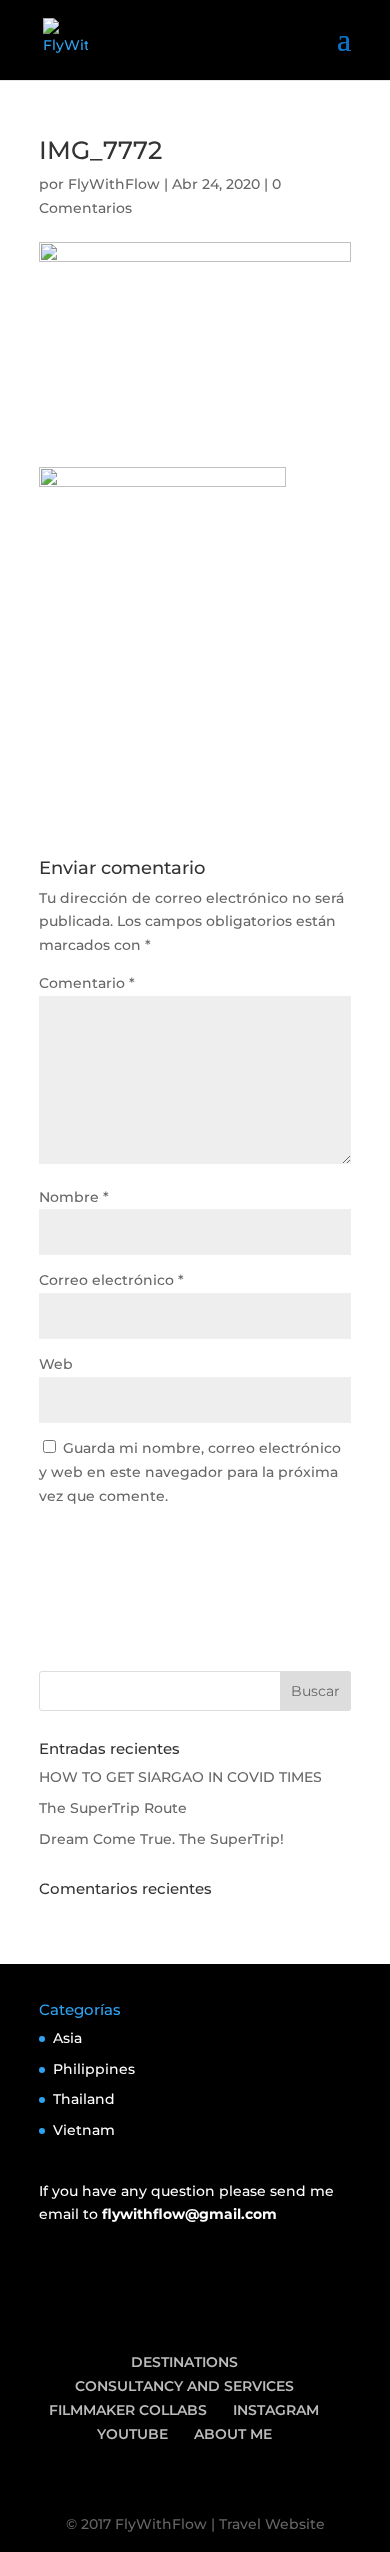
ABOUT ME (233, 2434)
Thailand (84, 2099)
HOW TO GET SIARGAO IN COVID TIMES (180, 1777)
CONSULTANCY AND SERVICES (184, 2386)
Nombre (74, 1197)
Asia (67, 2038)
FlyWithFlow (114, 184)
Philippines (94, 2069)
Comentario (87, 983)
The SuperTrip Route (113, 1808)
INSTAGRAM (276, 2410)
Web (56, 1364)
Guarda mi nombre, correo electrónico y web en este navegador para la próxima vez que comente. (190, 1472)
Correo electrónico (111, 1280)
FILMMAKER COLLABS (128, 2410)
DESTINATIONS (184, 2362)
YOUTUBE (132, 2434)
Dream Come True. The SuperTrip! (161, 1839)
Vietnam (84, 2130)
